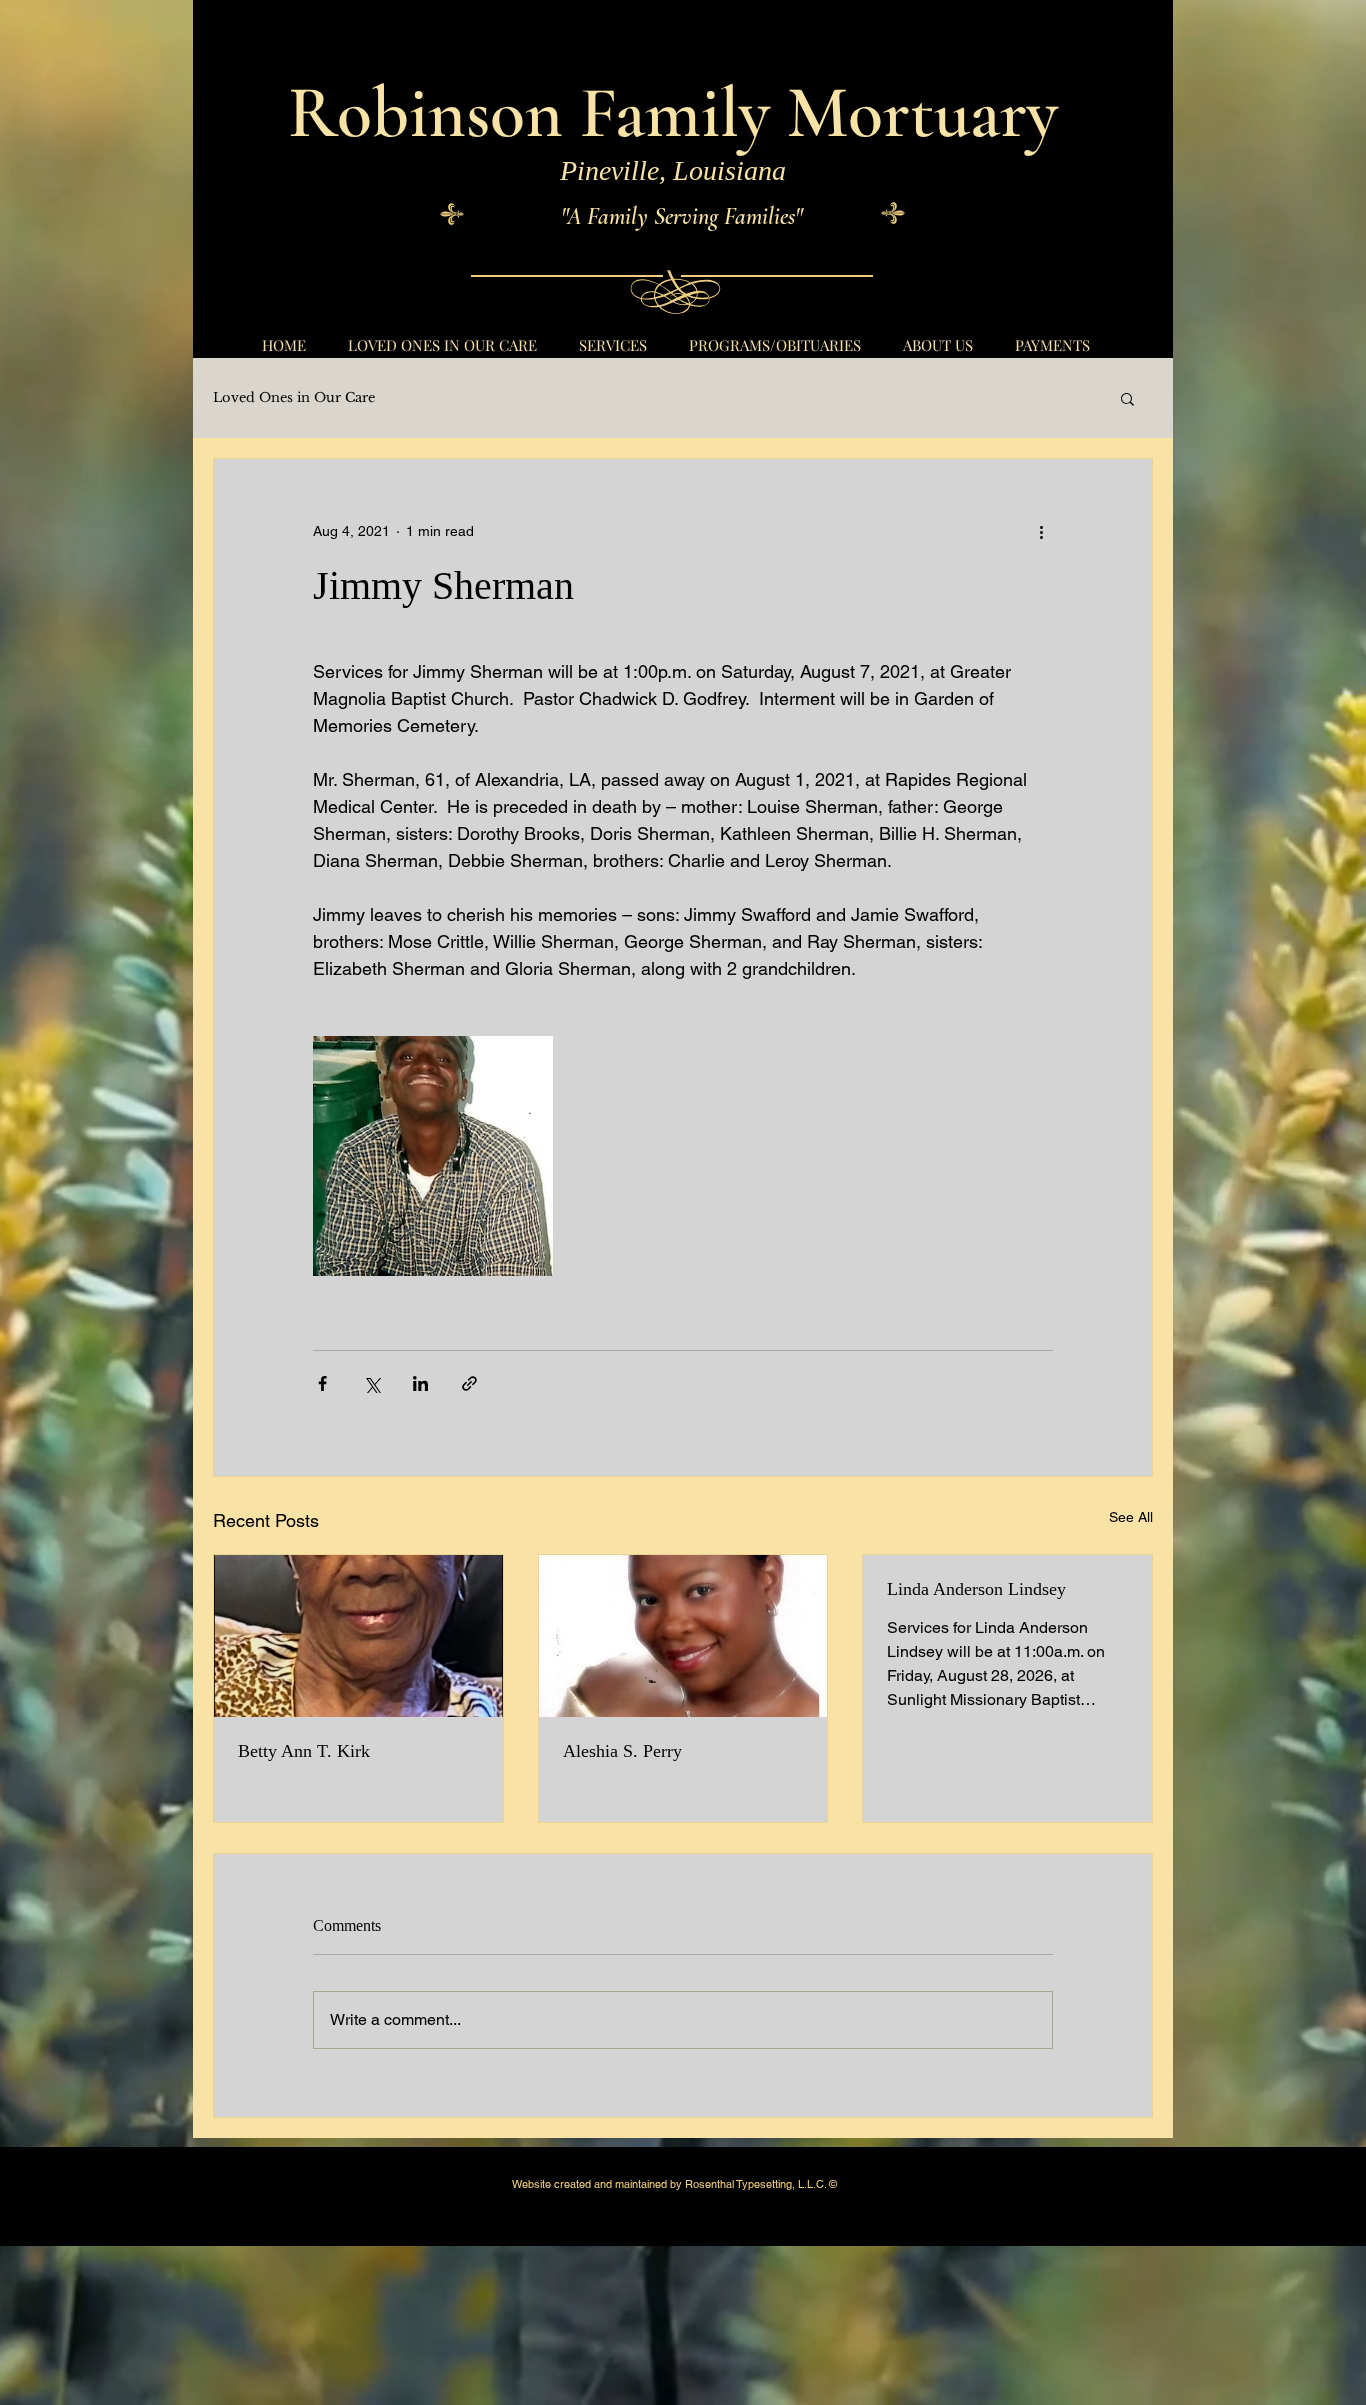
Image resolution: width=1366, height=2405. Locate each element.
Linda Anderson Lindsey (976, 1589)
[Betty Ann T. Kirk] (358, 1636)
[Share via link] (469, 1383)
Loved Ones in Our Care (294, 398)
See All (1131, 1517)
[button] (1127, 398)
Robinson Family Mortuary (673, 113)
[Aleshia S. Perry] (683, 1636)
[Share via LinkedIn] (420, 1383)
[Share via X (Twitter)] (371, 1383)
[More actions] (1041, 531)
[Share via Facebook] (322, 1383)
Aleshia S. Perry (622, 1751)
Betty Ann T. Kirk (304, 1751)
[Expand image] (433, 1156)
